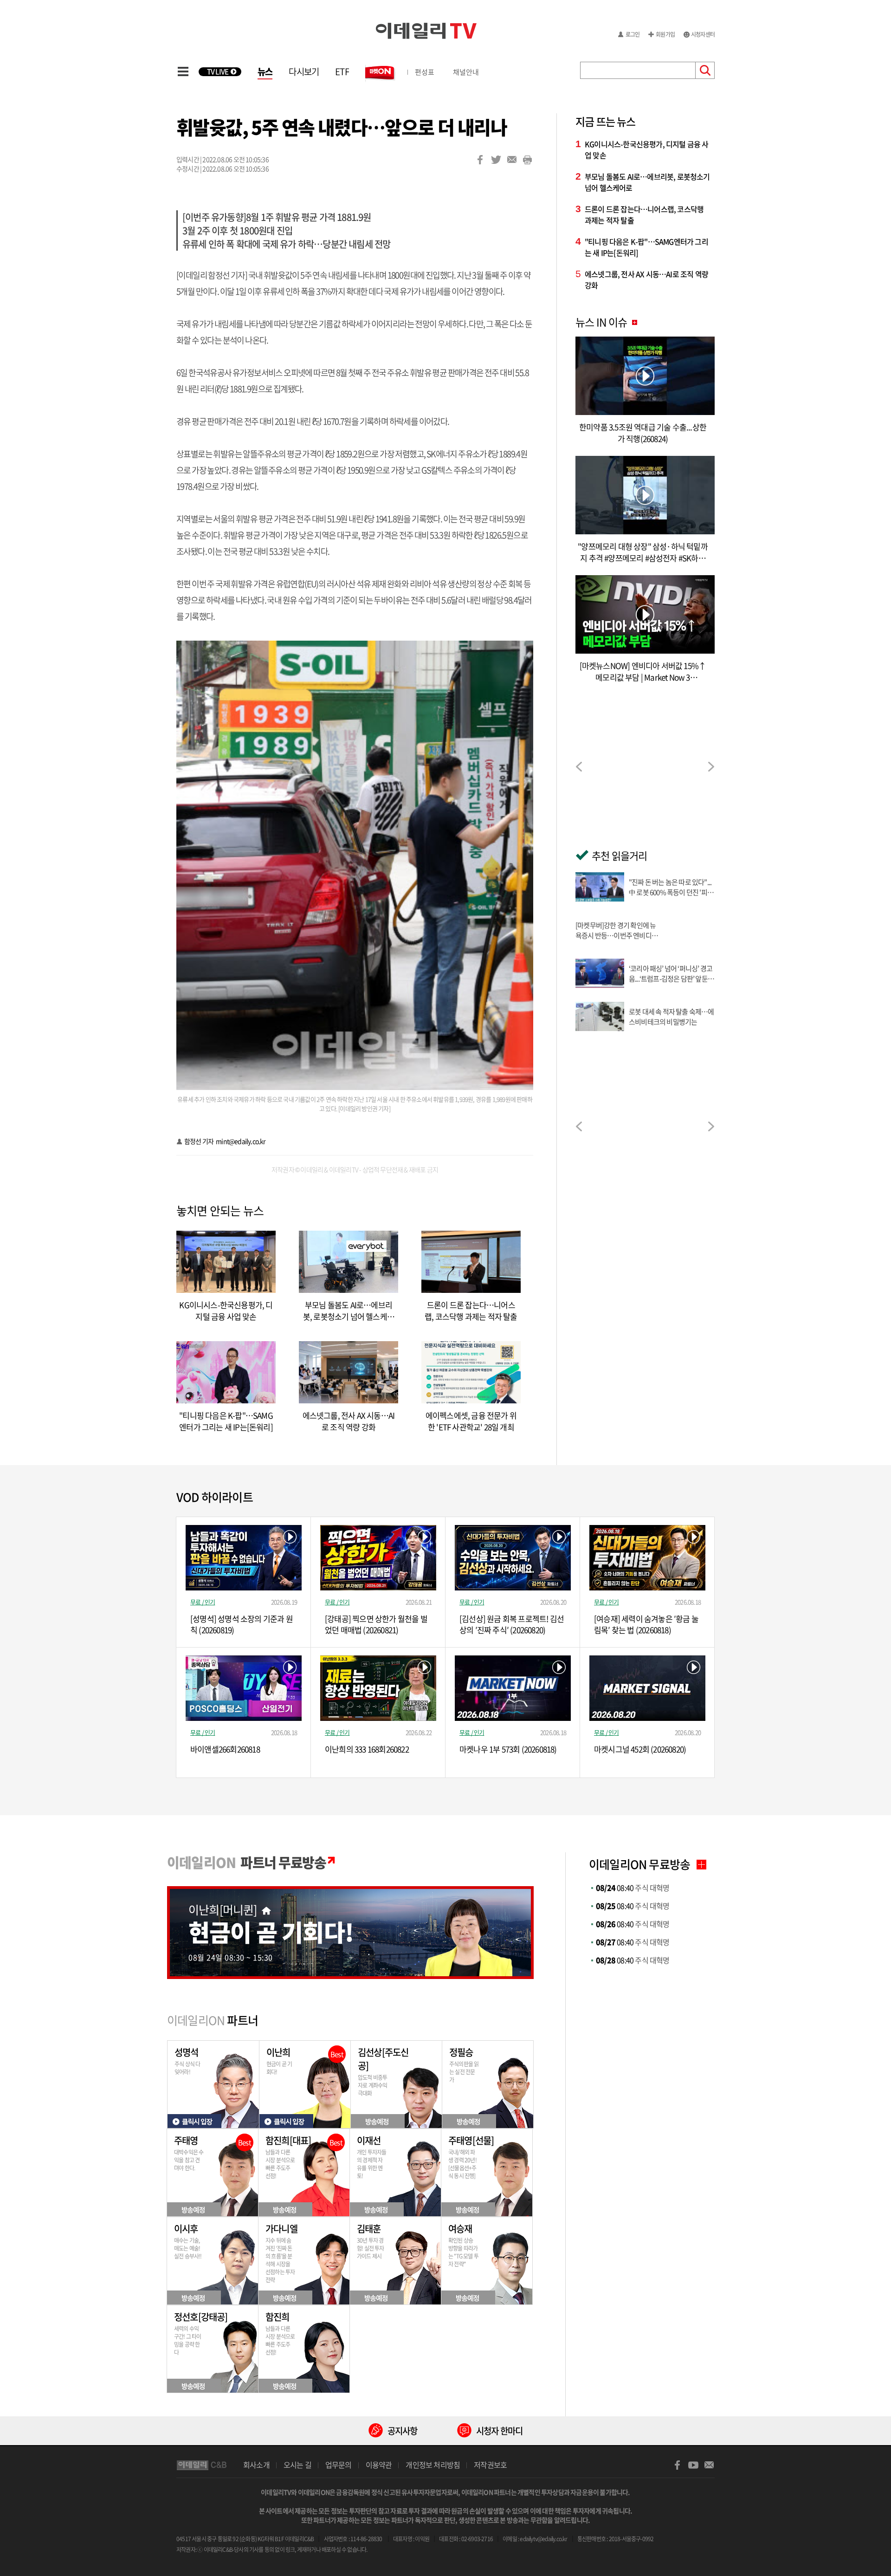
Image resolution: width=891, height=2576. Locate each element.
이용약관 (379, 2465)
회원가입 (665, 34)
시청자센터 (703, 34)
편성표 (425, 72)
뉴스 (265, 71)
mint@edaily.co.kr (240, 1141)
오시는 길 (297, 2465)
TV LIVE (218, 72)
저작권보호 (490, 2465)
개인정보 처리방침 (433, 2465)
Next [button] (711, 767)
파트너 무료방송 (246, 1862)
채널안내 (466, 72)
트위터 (496, 160)
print (528, 160)
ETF (342, 71)
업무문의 (339, 2465)
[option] (645, 768)
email (512, 160)
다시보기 (304, 71)
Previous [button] (579, 767)
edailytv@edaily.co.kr (543, 2539)
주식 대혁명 (633, 1888)
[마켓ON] (381, 72)
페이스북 (480, 160)
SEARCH (705, 70)
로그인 (633, 34)
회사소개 (256, 2465)
